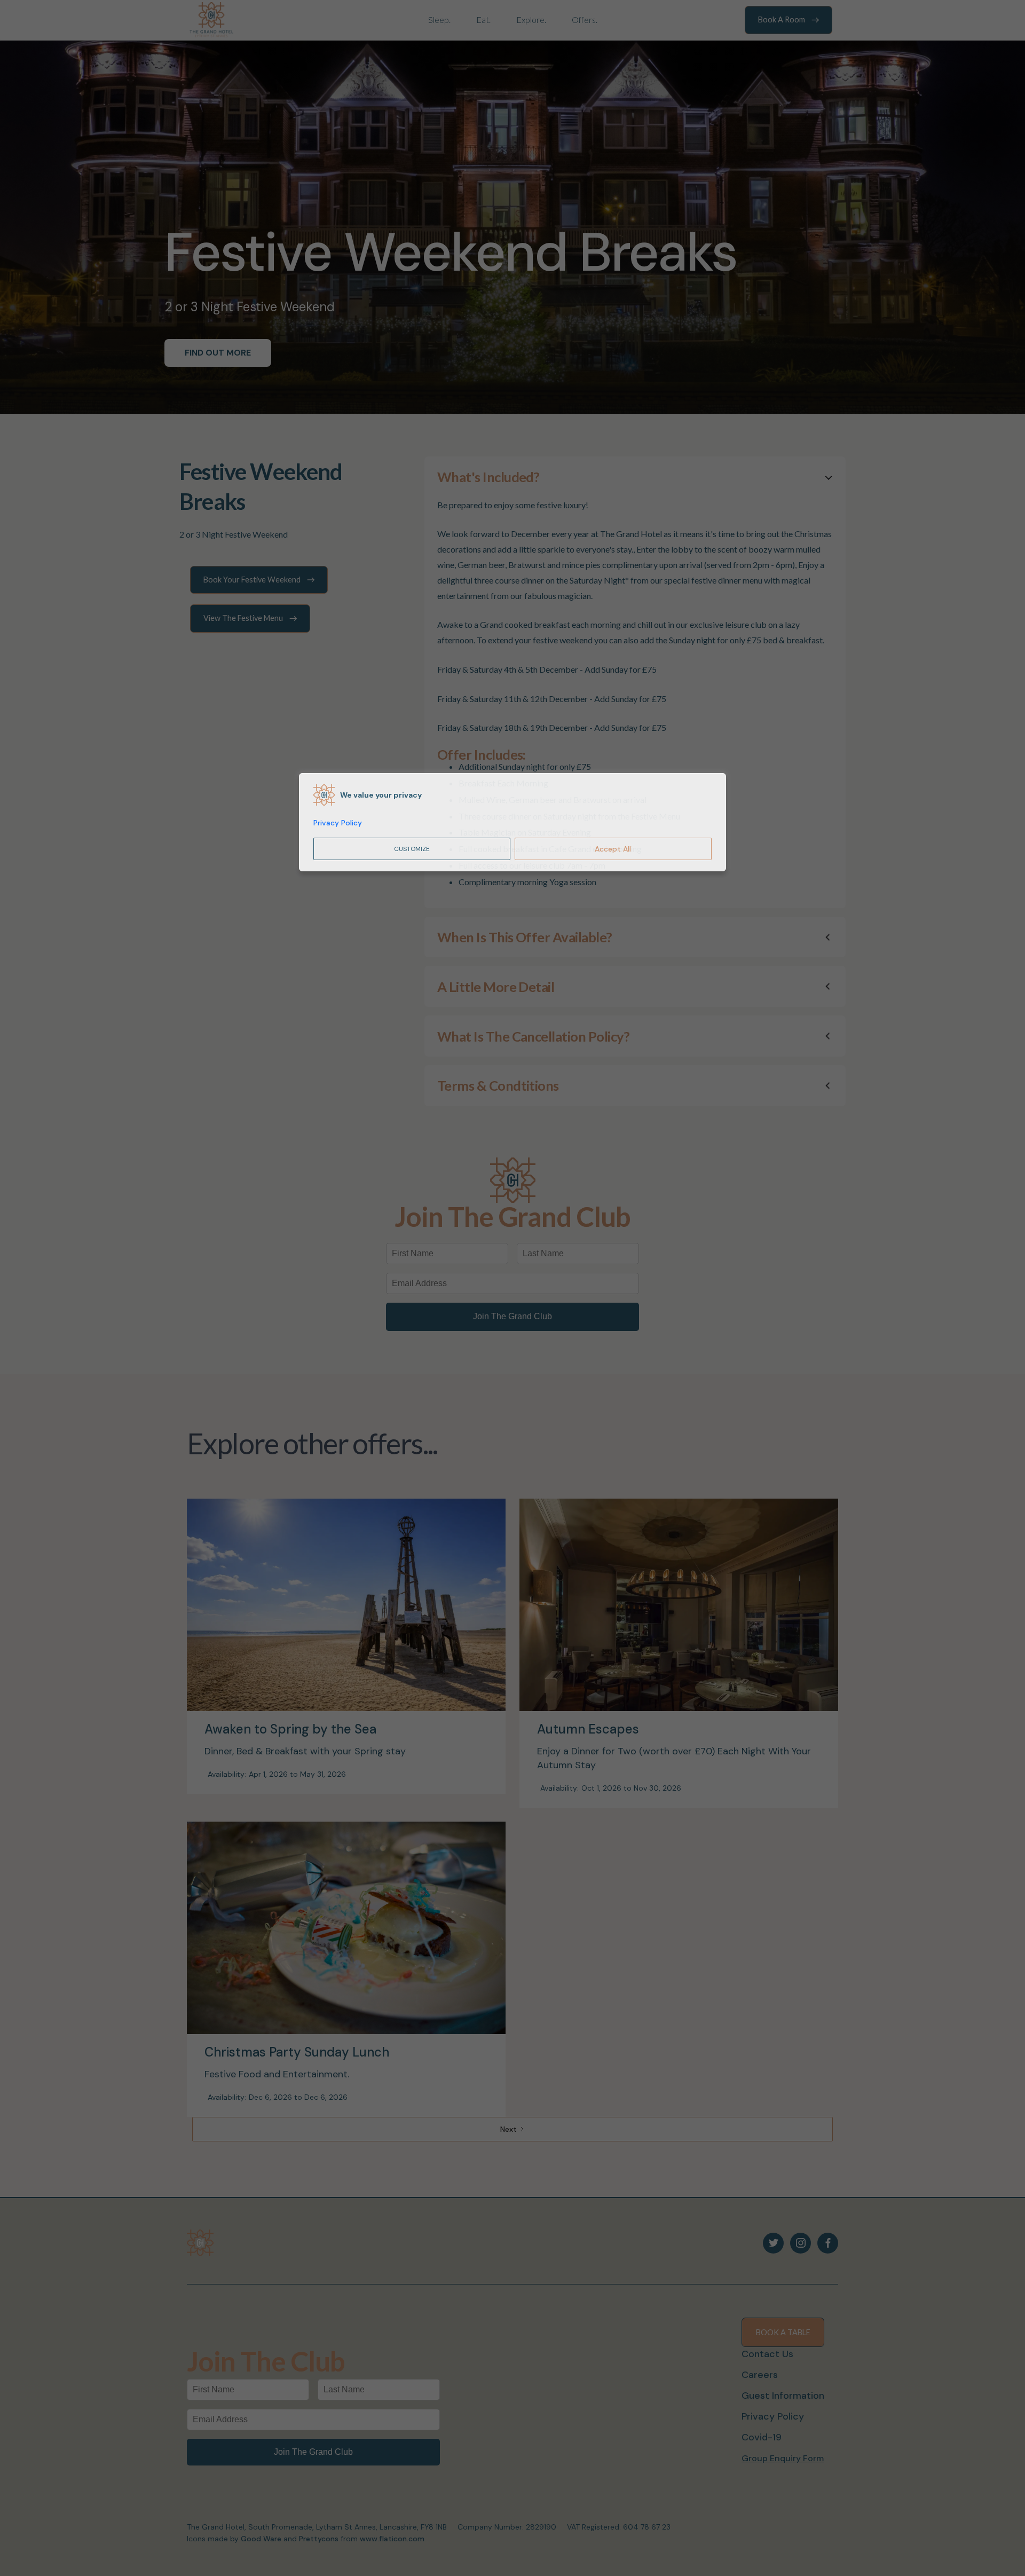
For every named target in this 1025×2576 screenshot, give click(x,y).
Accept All (613, 849)
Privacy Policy (338, 823)
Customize (412, 849)
